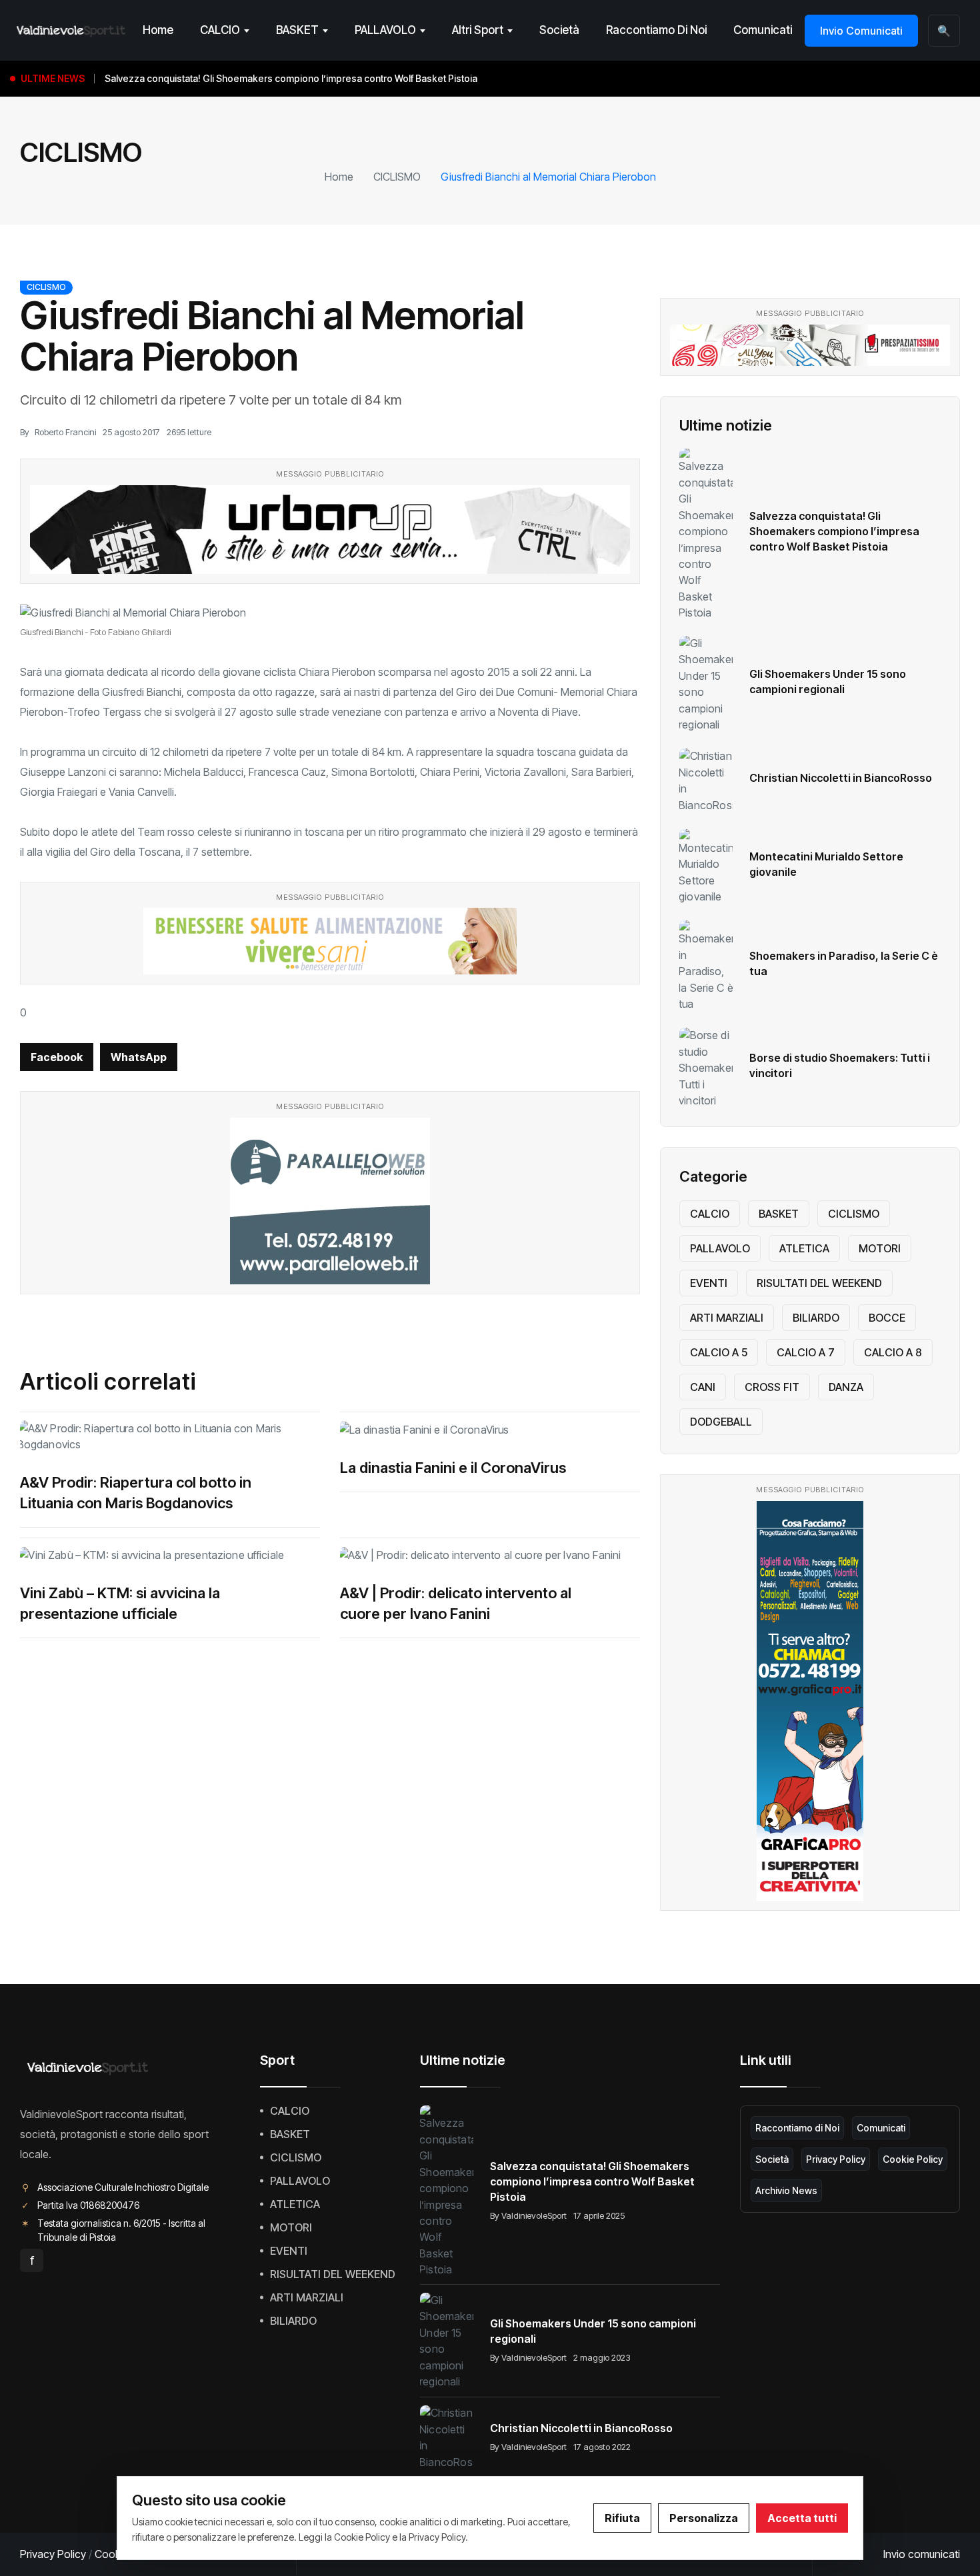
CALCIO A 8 (893, 1352)
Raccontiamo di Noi (656, 30)
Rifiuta (622, 2518)
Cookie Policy (913, 2159)
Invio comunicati (922, 2554)
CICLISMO (397, 177)
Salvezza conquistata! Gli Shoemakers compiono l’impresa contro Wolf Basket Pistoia (834, 531)
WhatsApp (139, 1057)
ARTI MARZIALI (727, 1318)
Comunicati (763, 30)
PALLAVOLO (385, 30)
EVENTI (709, 1283)
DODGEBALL (721, 1422)
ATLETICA (804, 1248)
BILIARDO (816, 1318)
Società (559, 30)
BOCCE (887, 1318)
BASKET (297, 30)
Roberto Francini (65, 432)
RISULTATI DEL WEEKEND (819, 1283)
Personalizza (704, 2518)
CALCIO (220, 30)
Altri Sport (478, 30)
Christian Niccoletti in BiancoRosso (841, 778)
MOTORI (880, 1248)
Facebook (57, 1057)
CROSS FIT (772, 1387)
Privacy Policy (836, 2159)
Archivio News (786, 2190)
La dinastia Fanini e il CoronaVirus (453, 1468)
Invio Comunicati (861, 31)
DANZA (846, 1387)
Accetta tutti (802, 2518)
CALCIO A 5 (719, 1352)
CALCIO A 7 (806, 1352)
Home (158, 30)
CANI (703, 1387)
